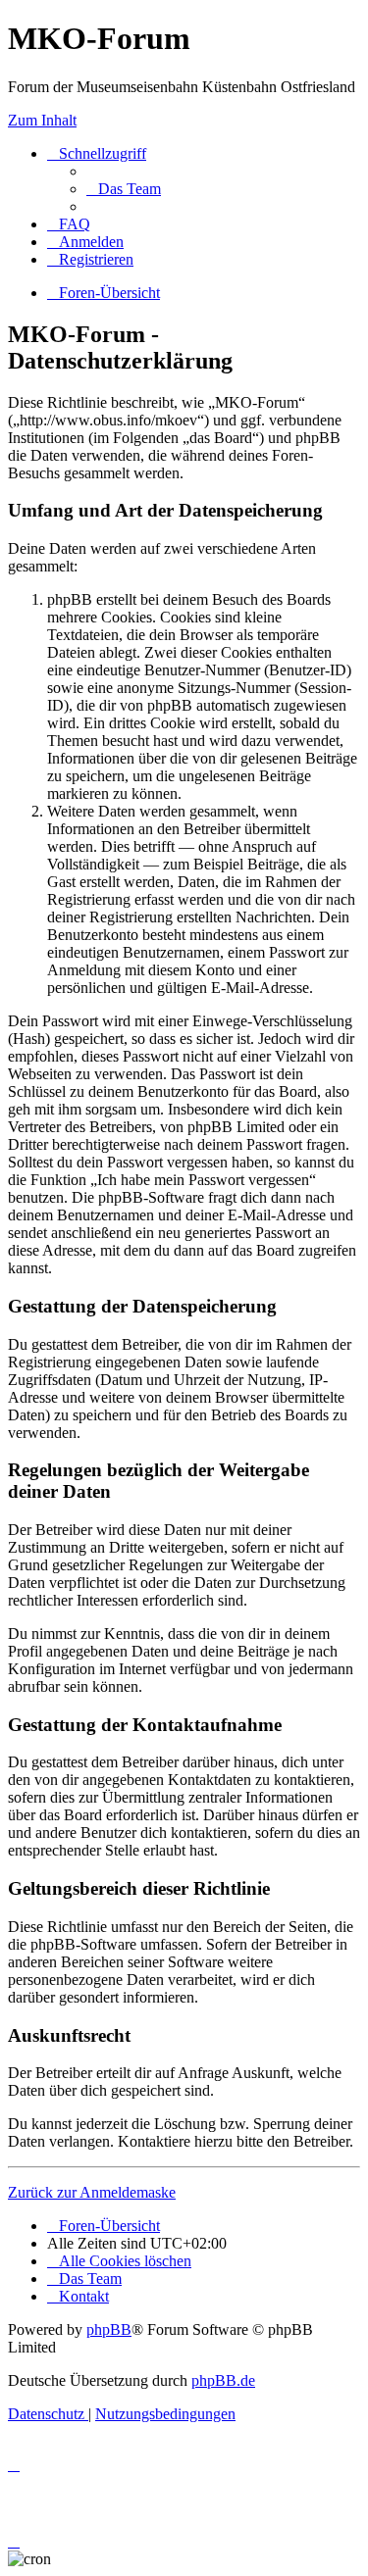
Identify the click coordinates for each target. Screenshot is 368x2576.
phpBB (109, 2329)
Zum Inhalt (42, 120)
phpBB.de (223, 2380)
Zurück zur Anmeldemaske (92, 2192)
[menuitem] (124, 189)
